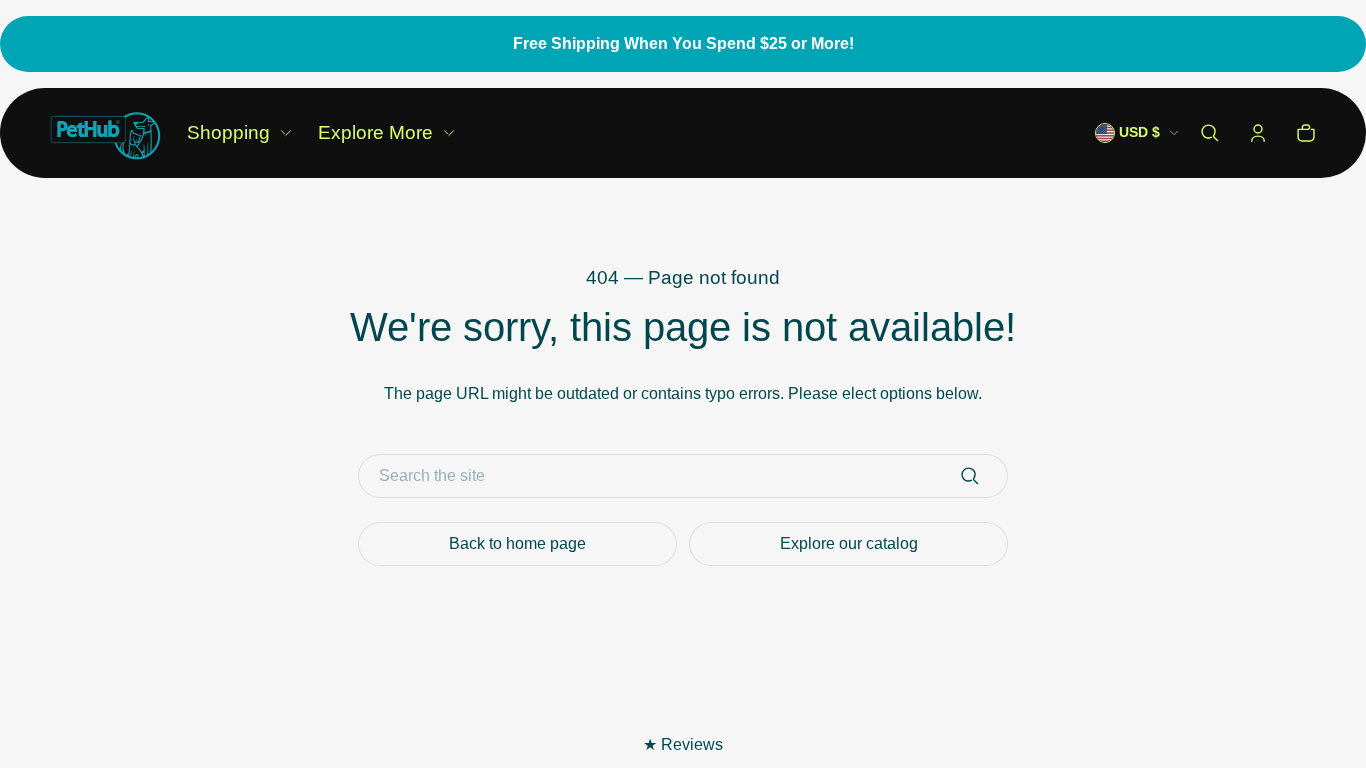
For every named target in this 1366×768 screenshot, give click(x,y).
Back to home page (517, 543)
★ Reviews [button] (683, 744)
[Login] (1258, 133)
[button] (1210, 133)
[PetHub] (105, 133)
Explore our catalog (849, 543)
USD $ (1139, 132)
